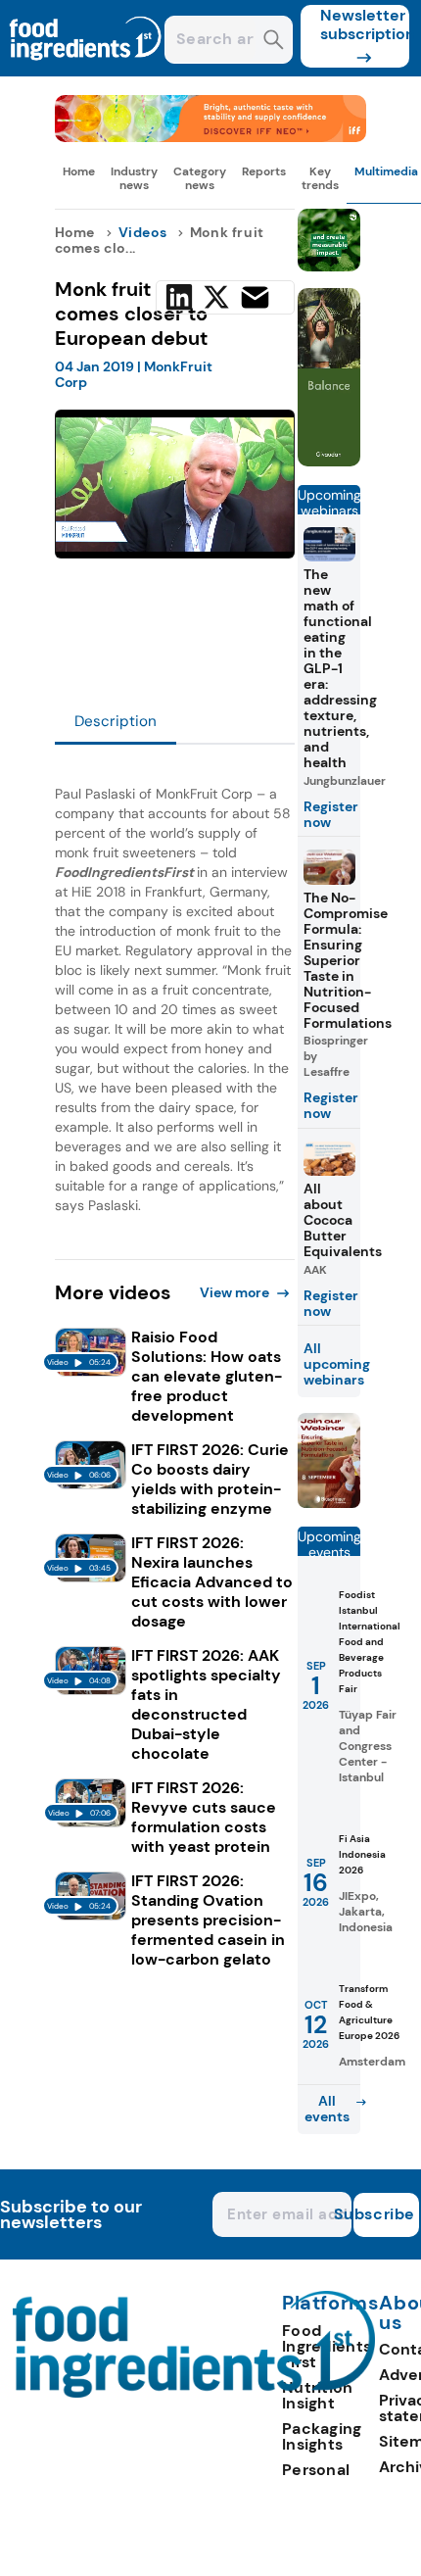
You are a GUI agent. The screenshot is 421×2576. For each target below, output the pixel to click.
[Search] (274, 42)
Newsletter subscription (365, 24)
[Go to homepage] (194, 2392)
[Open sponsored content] (211, 137)
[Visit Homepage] (86, 71)
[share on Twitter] (216, 297)
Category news (200, 178)
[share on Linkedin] (179, 297)
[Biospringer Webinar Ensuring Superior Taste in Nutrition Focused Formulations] (329, 1503)
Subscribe (384, 2214)
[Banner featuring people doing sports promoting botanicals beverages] (329, 461)
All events (327, 2109)
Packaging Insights (322, 2436)
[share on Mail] (255, 297)
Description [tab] (116, 721)
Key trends (320, 178)
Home (79, 171)
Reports (264, 171)
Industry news (134, 178)
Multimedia (386, 171)
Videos (143, 232)
